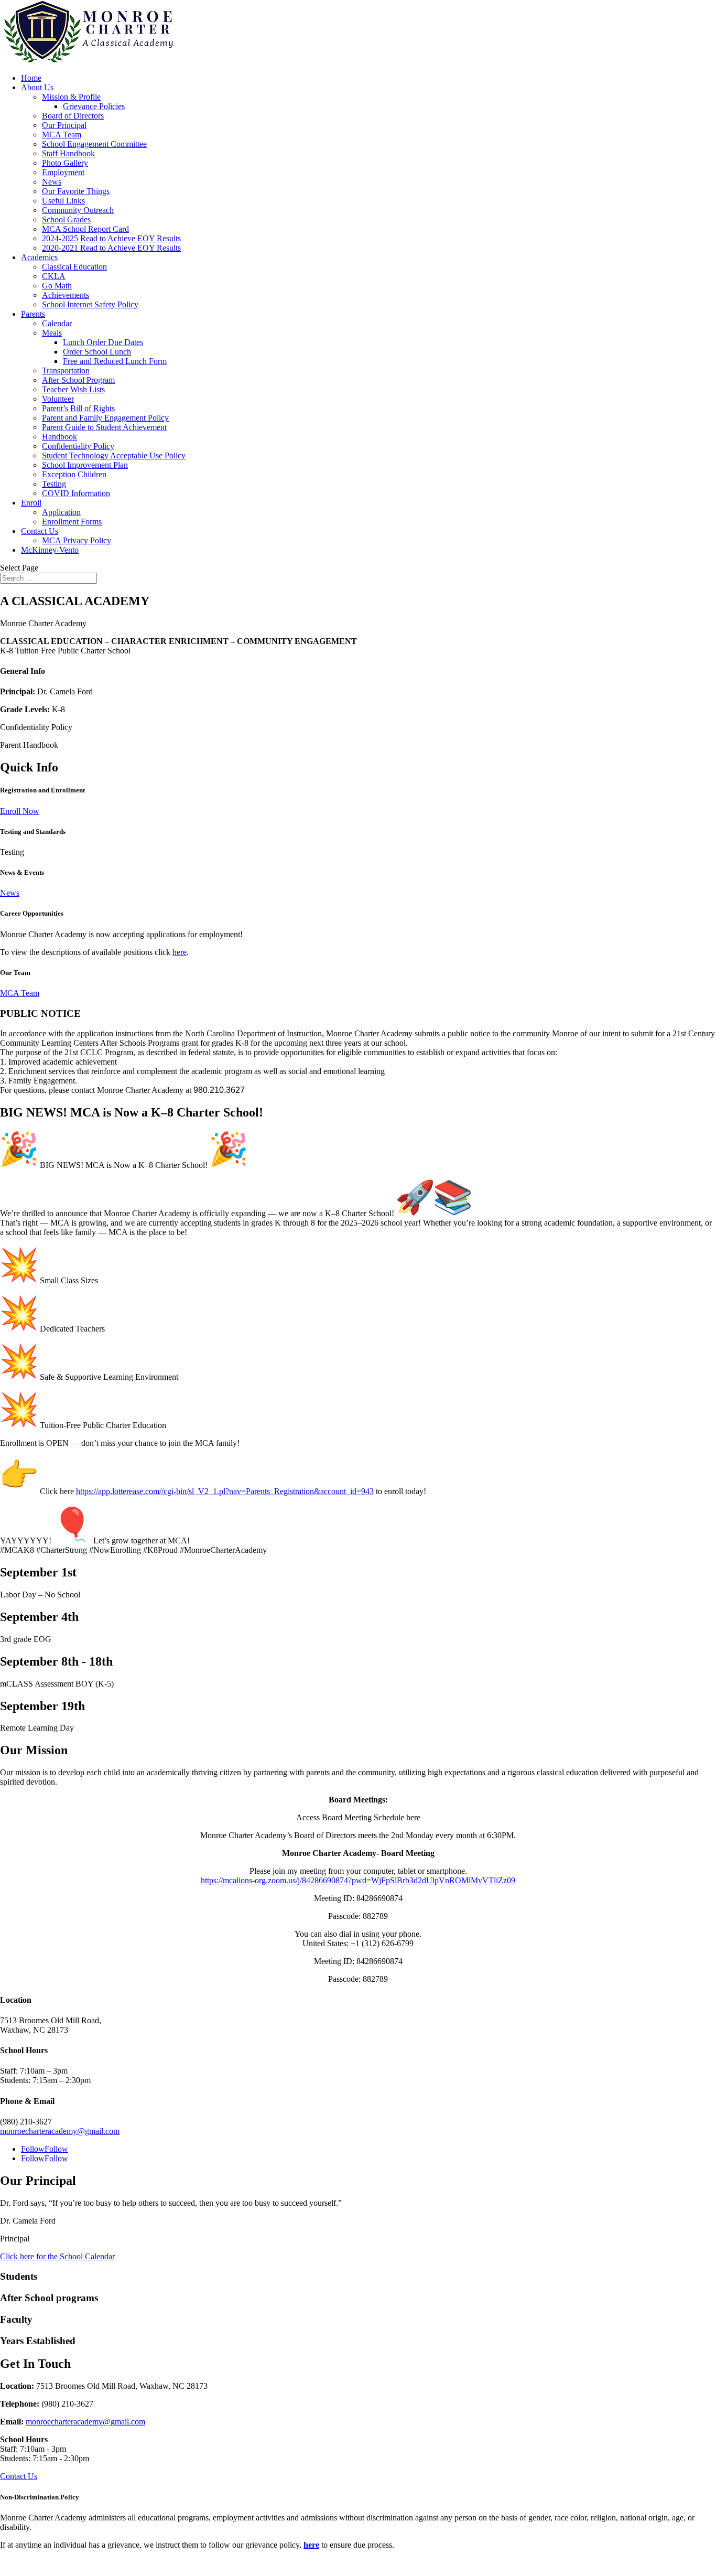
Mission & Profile (71, 97)
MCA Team (62, 135)
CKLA (54, 276)
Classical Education (74, 267)
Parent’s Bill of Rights (78, 408)
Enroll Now (20, 811)
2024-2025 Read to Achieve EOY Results (111, 238)
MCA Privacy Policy (77, 540)
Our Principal (64, 125)
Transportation (66, 371)
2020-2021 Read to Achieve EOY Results (111, 248)
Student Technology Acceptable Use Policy (114, 455)
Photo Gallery (65, 163)
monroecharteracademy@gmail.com (60, 2131)
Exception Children (74, 474)
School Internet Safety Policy (90, 304)
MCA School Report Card (85, 229)
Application (61, 512)
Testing (54, 484)
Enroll (31, 503)
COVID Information (76, 493)
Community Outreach (78, 210)
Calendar (57, 323)
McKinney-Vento (50, 550)
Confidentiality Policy (78, 446)
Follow (56, 2149)
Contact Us (40, 531)
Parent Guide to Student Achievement (104, 427)
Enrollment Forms (72, 522)
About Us (37, 87)
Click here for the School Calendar (57, 2256)
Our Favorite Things (76, 191)
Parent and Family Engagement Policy (105, 418)
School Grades (66, 219)
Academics (39, 257)
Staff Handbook (68, 153)
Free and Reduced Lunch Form (115, 361)
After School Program (78, 380)
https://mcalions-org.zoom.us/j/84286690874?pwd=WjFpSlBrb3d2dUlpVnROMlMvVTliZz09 (358, 1880)
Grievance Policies (94, 106)
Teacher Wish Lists (73, 389)
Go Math (57, 286)
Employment (63, 172)
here (180, 952)
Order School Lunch (97, 352)
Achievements (66, 295)
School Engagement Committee (94, 144)
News (52, 182)
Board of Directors (73, 116)
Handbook (59, 437)
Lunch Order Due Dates (103, 342)
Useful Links (63, 201)
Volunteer (58, 399)
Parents (33, 314)
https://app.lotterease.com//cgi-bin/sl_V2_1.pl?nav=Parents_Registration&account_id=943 (225, 1491)
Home (31, 78)
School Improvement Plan (85, 465)
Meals (52, 333)
